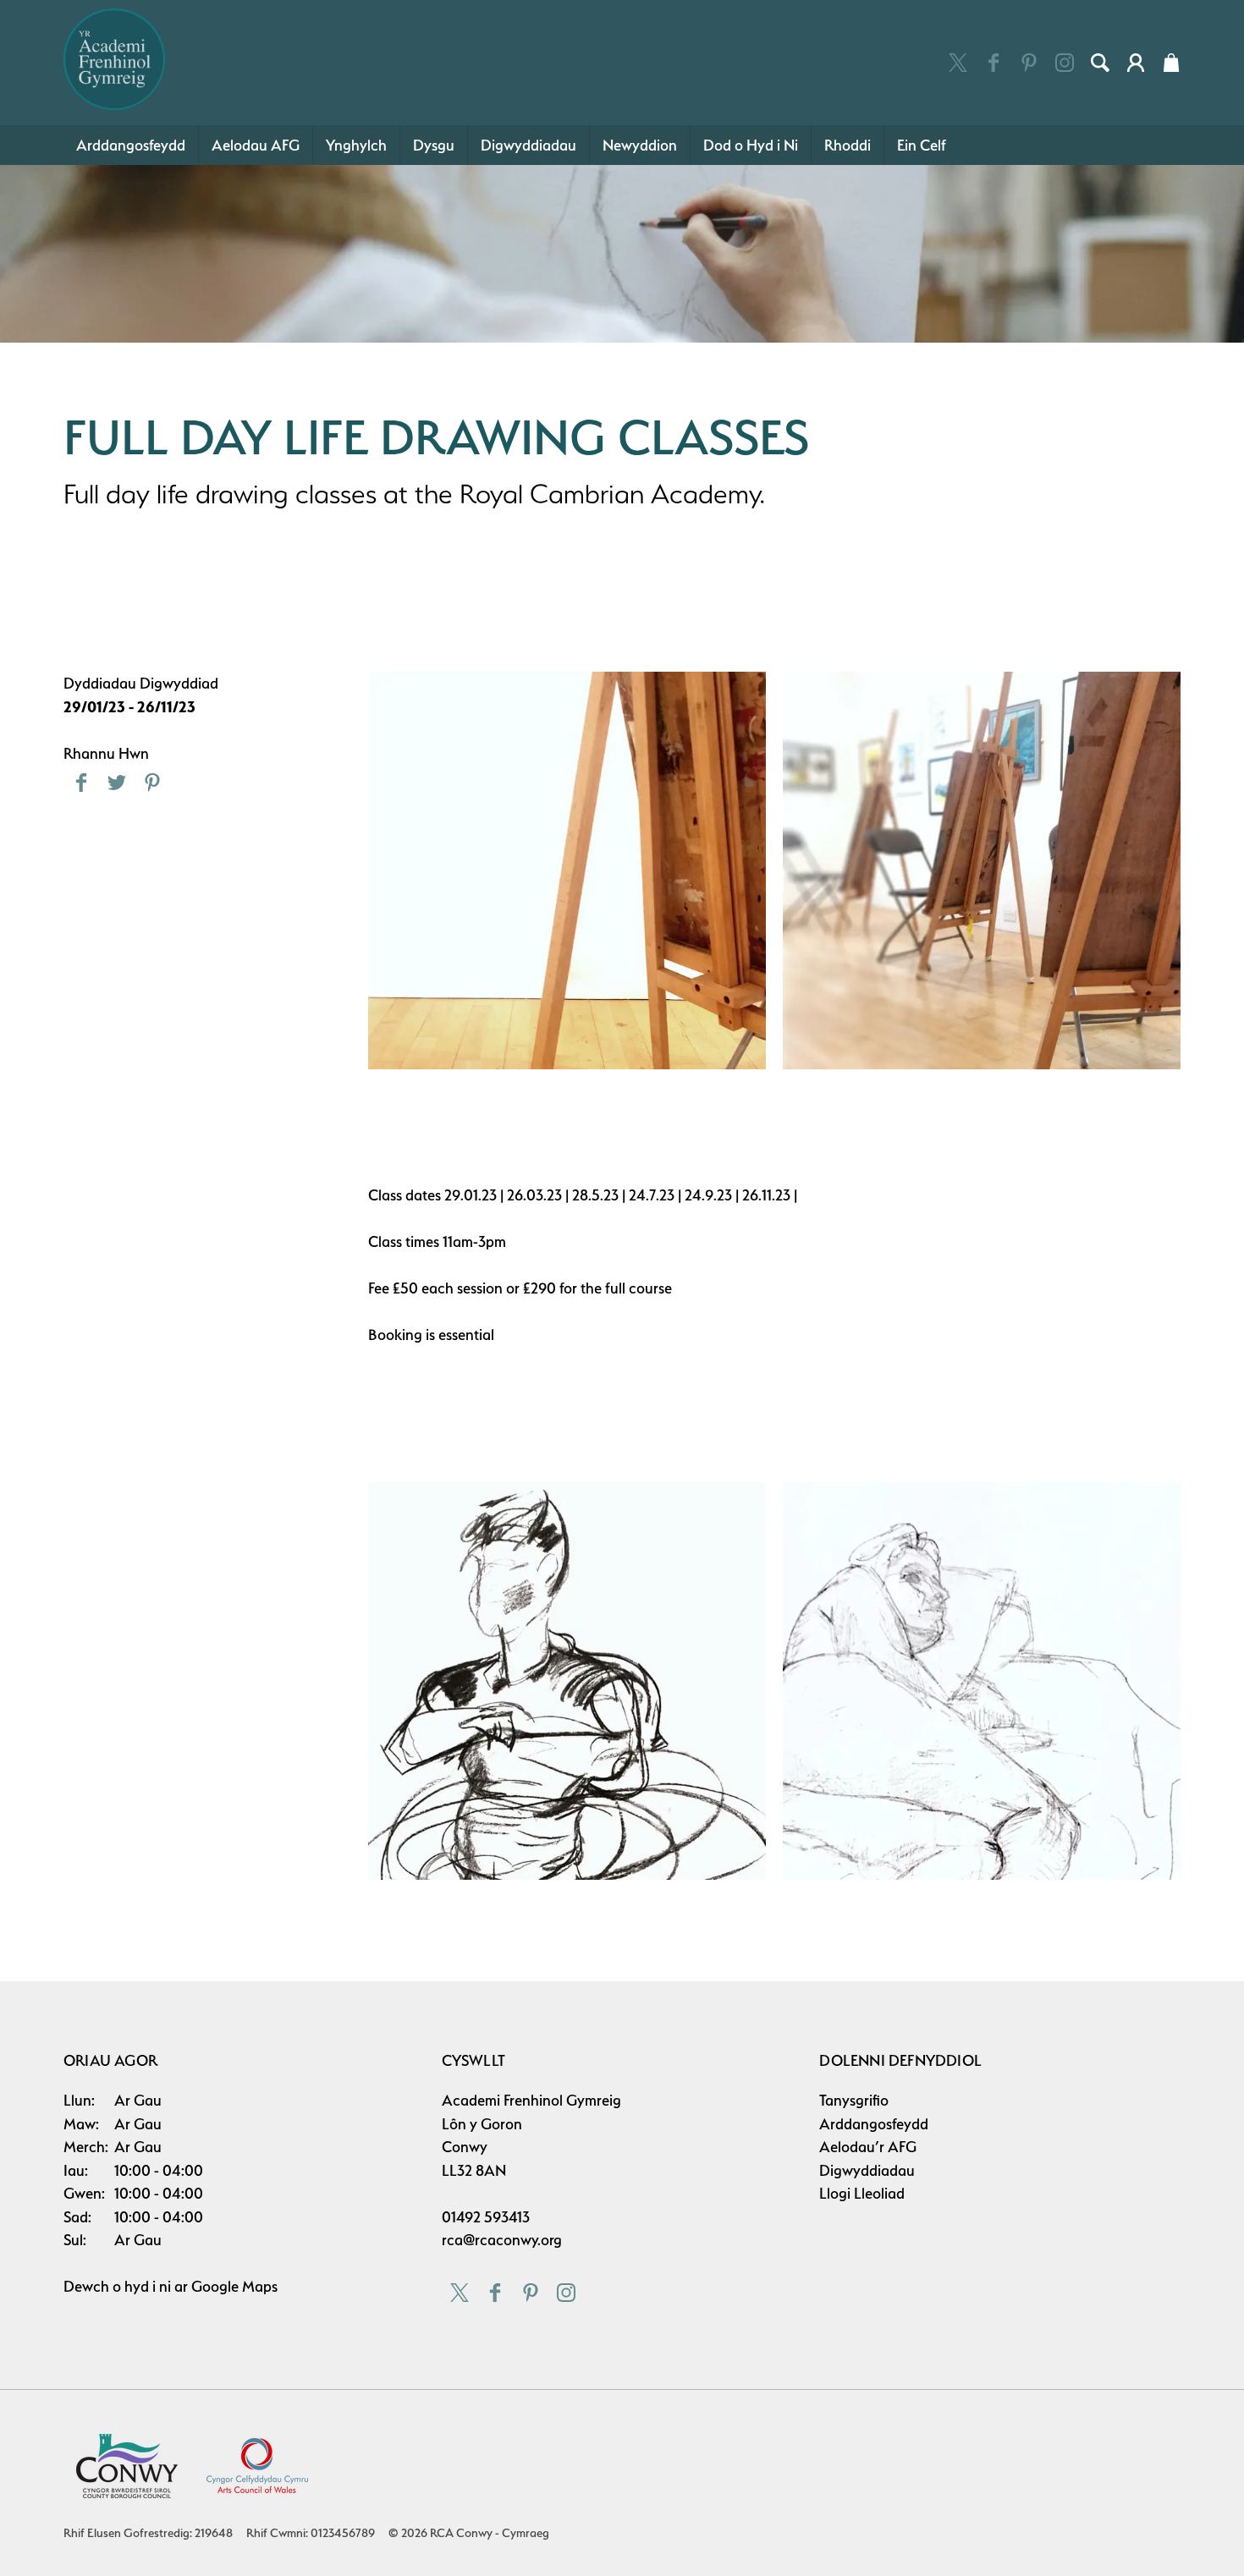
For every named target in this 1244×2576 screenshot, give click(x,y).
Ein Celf (922, 145)
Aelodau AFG (256, 145)
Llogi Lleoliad (862, 2193)
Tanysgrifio (854, 2100)
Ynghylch (356, 145)
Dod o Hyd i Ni (751, 145)
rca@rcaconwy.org (502, 2240)
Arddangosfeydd (131, 145)
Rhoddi (848, 145)
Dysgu (434, 145)
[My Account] (1136, 63)
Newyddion (640, 145)
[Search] (1100, 63)
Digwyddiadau (528, 145)
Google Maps (234, 2286)
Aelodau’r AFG (868, 2147)
